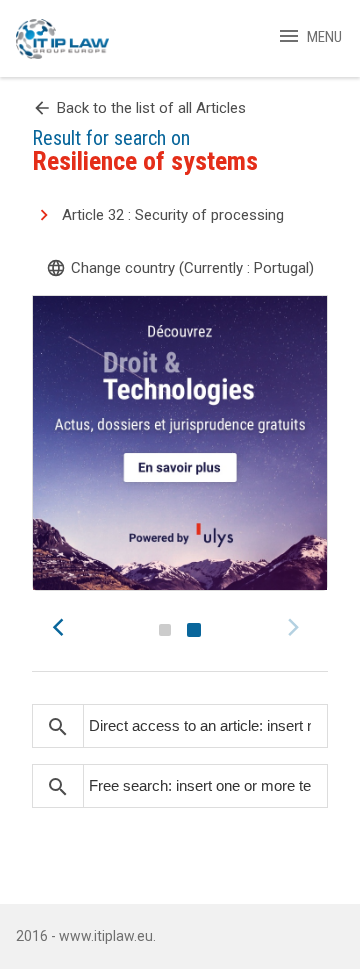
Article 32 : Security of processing (173, 215)
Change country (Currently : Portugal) (180, 268)
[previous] (64, 627)
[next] (296, 627)
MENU (309, 37)
